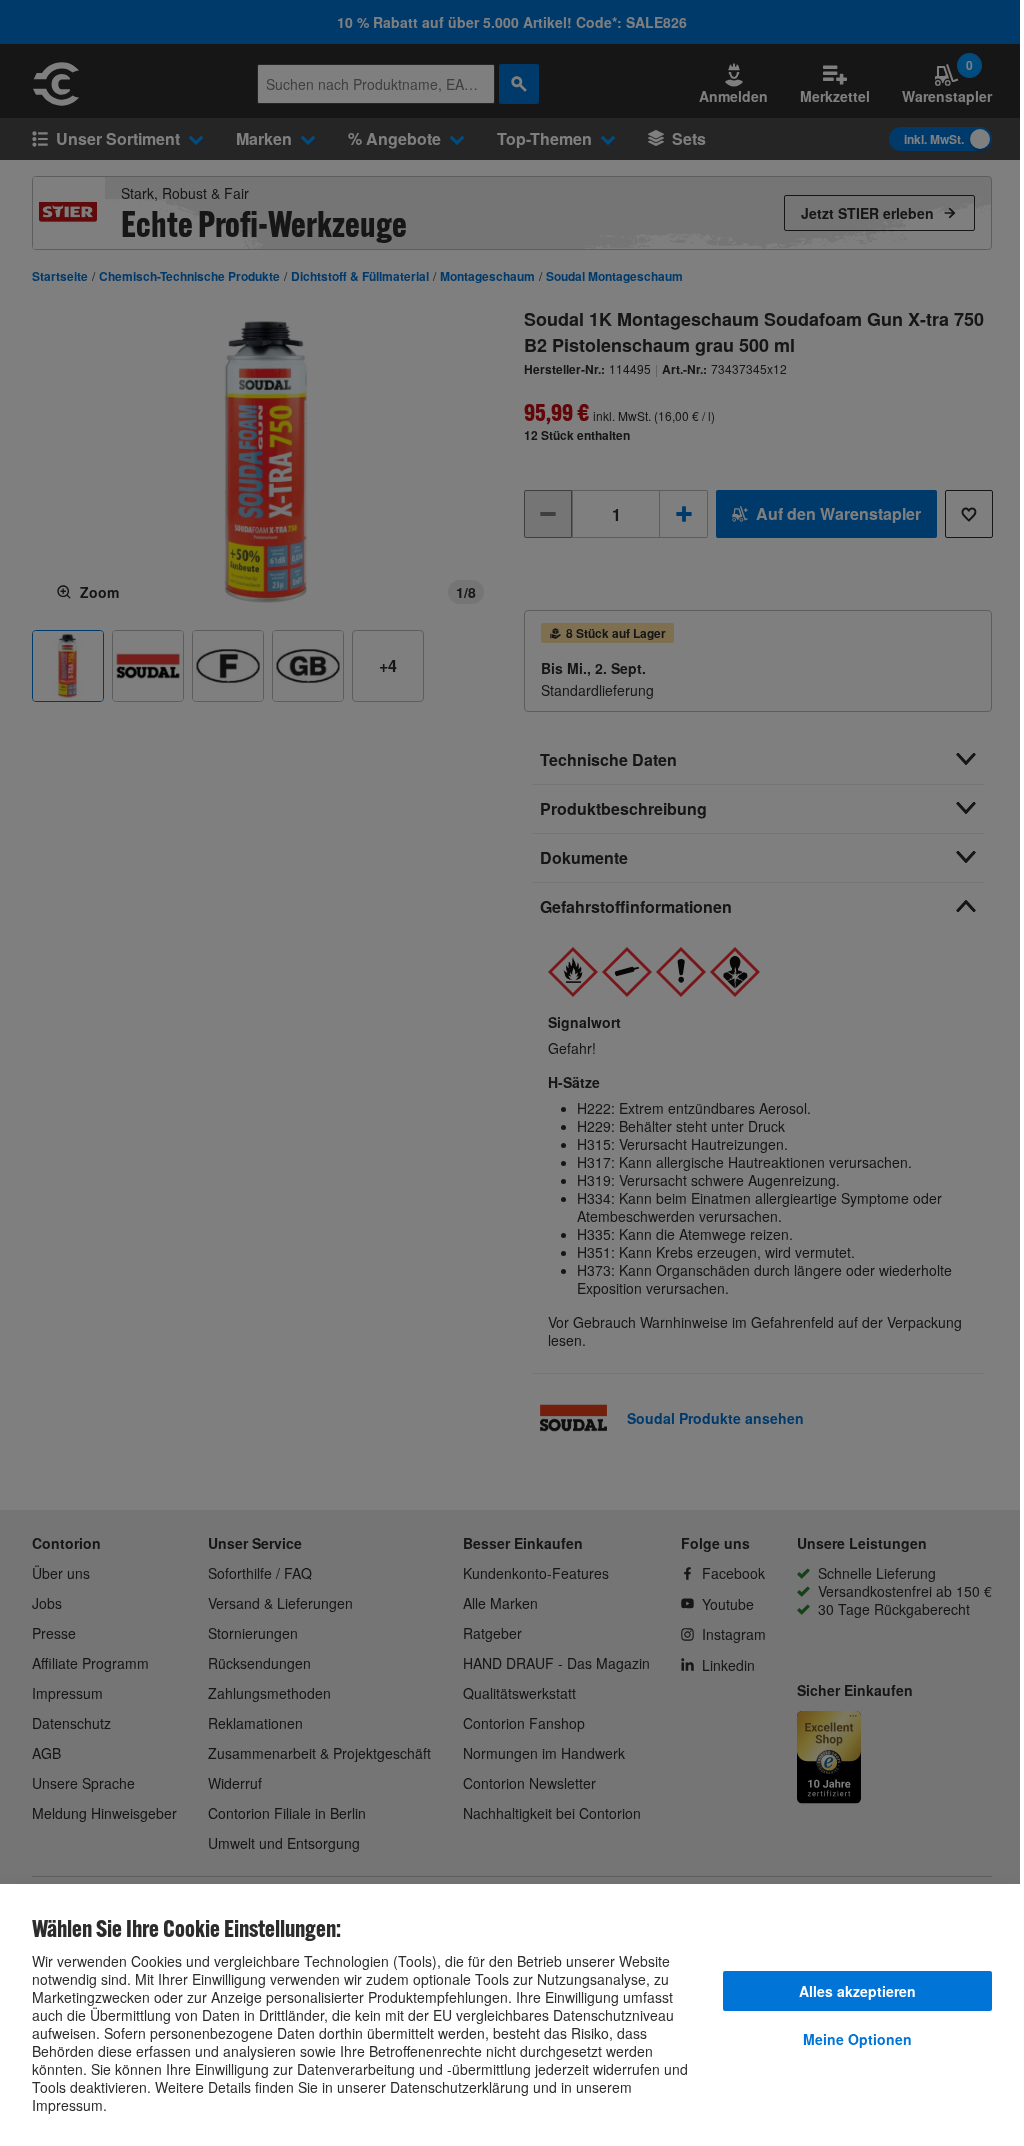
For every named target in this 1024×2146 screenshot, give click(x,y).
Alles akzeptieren (857, 1991)
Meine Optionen (857, 2039)
